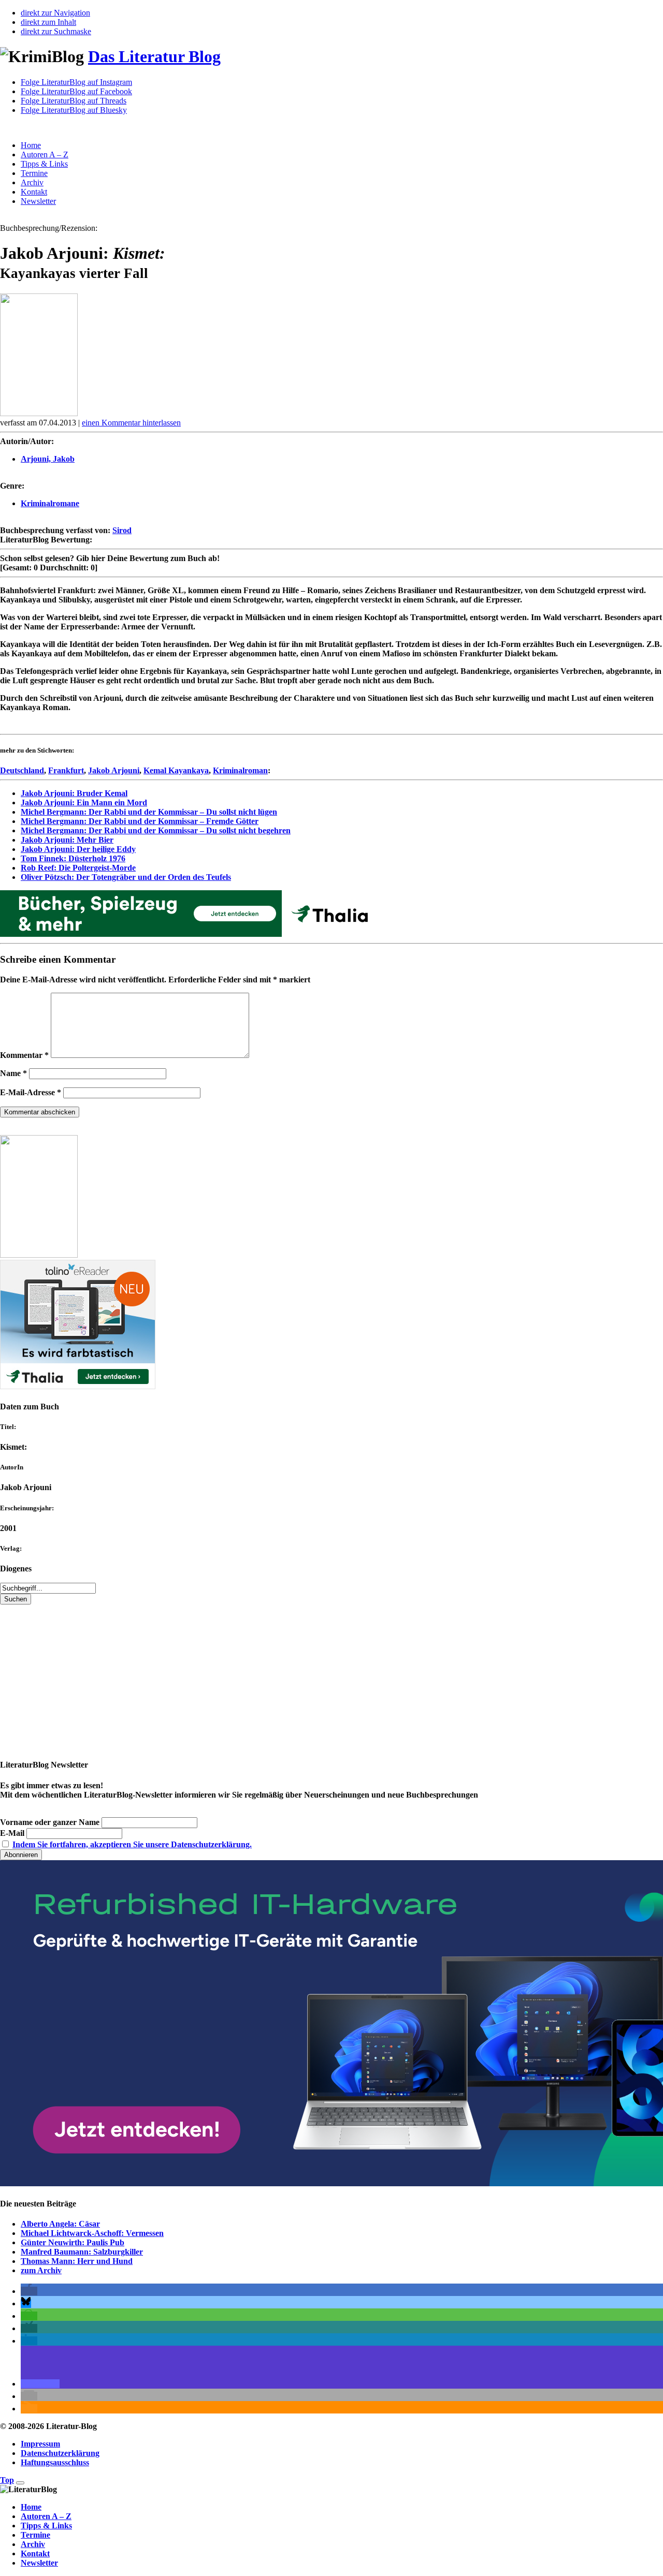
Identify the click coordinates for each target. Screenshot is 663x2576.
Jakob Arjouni (114, 770)
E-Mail (12, 1833)
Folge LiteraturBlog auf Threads (74, 101)
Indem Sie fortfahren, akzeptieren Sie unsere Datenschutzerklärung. (132, 1844)
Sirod (122, 530)
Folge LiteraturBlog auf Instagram (76, 82)
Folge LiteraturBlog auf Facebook (76, 91)
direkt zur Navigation (55, 13)
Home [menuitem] (31, 2507)
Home (31, 145)
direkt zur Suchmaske (56, 31)
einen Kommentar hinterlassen (131, 423)
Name (13, 1073)
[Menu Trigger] (20, 2483)
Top (7, 2480)
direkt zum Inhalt (48, 22)
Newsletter (38, 201)
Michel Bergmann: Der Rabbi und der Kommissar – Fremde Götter (140, 821)
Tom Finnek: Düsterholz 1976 (73, 858)
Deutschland (22, 770)
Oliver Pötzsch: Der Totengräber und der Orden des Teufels (126, 877)
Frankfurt (66, 770)
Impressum (40, 2444)
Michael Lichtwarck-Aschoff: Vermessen (92, 2233)
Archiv (32, 182)
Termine (34, 173)
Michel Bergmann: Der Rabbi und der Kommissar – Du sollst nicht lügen (149, 812)
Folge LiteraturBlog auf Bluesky (74, 110)
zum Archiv (41, 2270)
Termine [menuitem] (35, 2535)
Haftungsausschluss (55, 2462)
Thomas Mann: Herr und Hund (77, 2261)
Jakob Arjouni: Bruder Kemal (74, 793)
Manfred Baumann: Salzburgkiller (82, 2252)
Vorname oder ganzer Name (50, 1822)
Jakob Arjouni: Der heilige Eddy (78, 849)
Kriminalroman (240, 770)
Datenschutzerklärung (60, 2453)
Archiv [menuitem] (33, 2544)
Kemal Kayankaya (176, 770)
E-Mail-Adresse (31, 1092)
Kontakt (34, 192)
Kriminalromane (50, 503)
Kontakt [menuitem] (35, 2553)
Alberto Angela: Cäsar (60, 2224)
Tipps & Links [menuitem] (46, 2526)
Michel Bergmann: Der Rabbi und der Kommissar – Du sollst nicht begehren (156, 830)
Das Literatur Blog (154, 56)
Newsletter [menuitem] (39, 2563)
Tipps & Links (44, 164)
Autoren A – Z (45, 154)
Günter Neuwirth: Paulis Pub (73, 2242)
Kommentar (24, 1055)
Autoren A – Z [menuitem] (46, 2516)
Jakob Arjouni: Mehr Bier (67, 840)
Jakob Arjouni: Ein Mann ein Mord (84, 803)
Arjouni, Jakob (48, 459)
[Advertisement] (311, 1677)
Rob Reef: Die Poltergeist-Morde (78, 868)
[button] (29, 2291)
